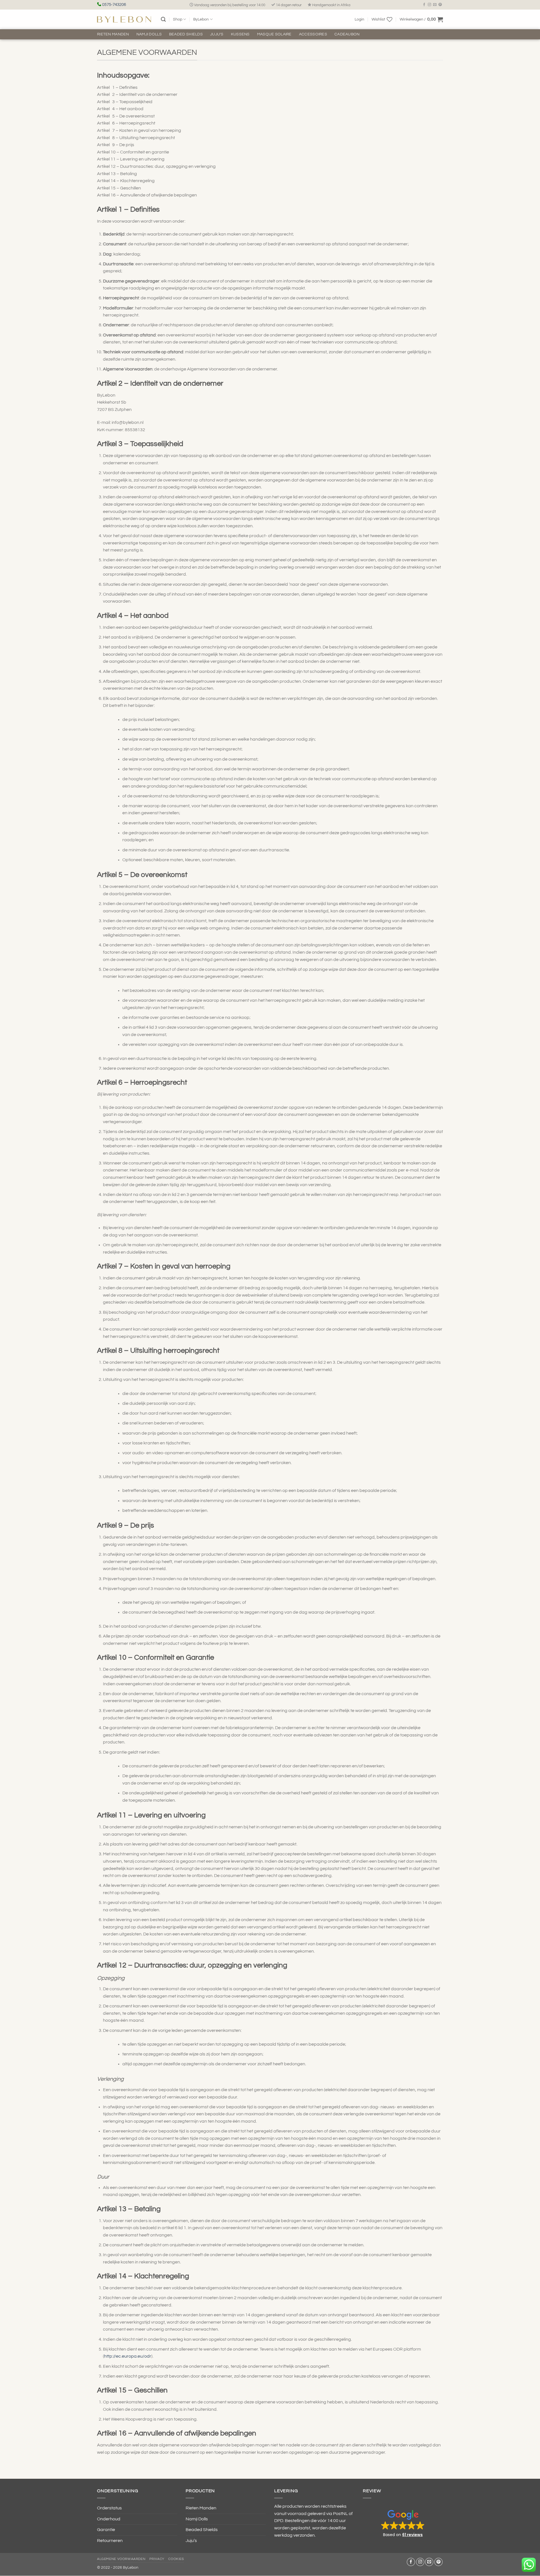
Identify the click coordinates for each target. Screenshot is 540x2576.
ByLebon (201, 19)
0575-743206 (114, 5)
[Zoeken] (163, 20)
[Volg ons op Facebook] (424, 5)
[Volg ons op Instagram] (429, 5)
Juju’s (217, 34)
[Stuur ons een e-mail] (435, 5)
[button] (359, 19)
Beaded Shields (186, 34)
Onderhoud (109, 2519)
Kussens (240, 34)
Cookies (176, 2559)
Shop (178, 19)
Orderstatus (109, 2508)
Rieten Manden (113, 34)
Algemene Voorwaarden (121, 2559)
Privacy (157, 2559)
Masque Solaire (274, 34)
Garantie (106, 2530)
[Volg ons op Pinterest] (440, 5)
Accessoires (313, 34)
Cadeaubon (347, 34)
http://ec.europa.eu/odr (128, 2356)
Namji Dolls (149, 34)
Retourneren (110, 2541)
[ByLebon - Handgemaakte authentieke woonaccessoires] (124, 19)
